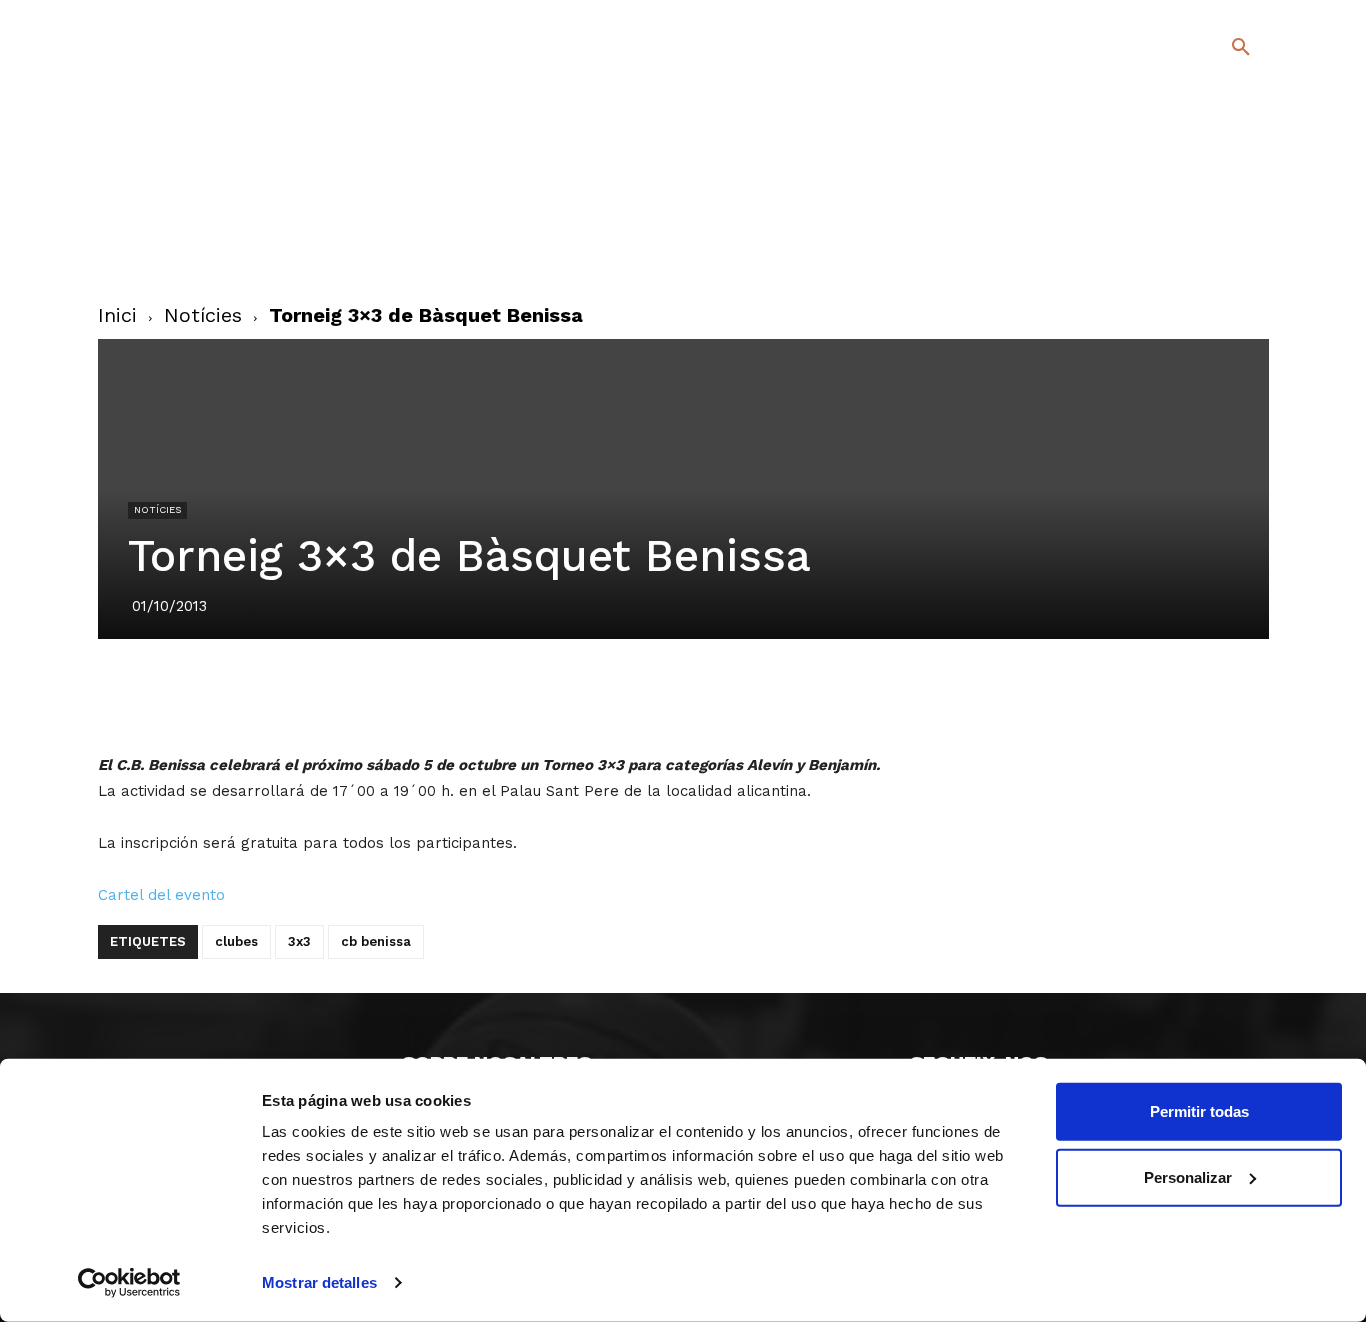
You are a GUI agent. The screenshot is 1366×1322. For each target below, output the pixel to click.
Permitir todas (1199, 1111)
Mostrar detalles (319, 1282)
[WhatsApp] (728, 695)
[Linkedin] (682, 695)
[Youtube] (1223, 248)
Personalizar (1188, 1176)
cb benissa (376, 941)
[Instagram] (1249, 219)
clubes (236, 941)
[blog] (1217, 152)
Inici (117, 315)
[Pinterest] (636, 695)
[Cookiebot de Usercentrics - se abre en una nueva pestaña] (129, 1283)
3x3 (299, 941)
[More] (821, 695)
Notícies (203, 315)
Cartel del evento (161, 895)
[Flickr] (1159, 248)
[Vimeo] (1191, 248)
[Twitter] (1188, 216)
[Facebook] (1159, 219)
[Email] (774, 695)
